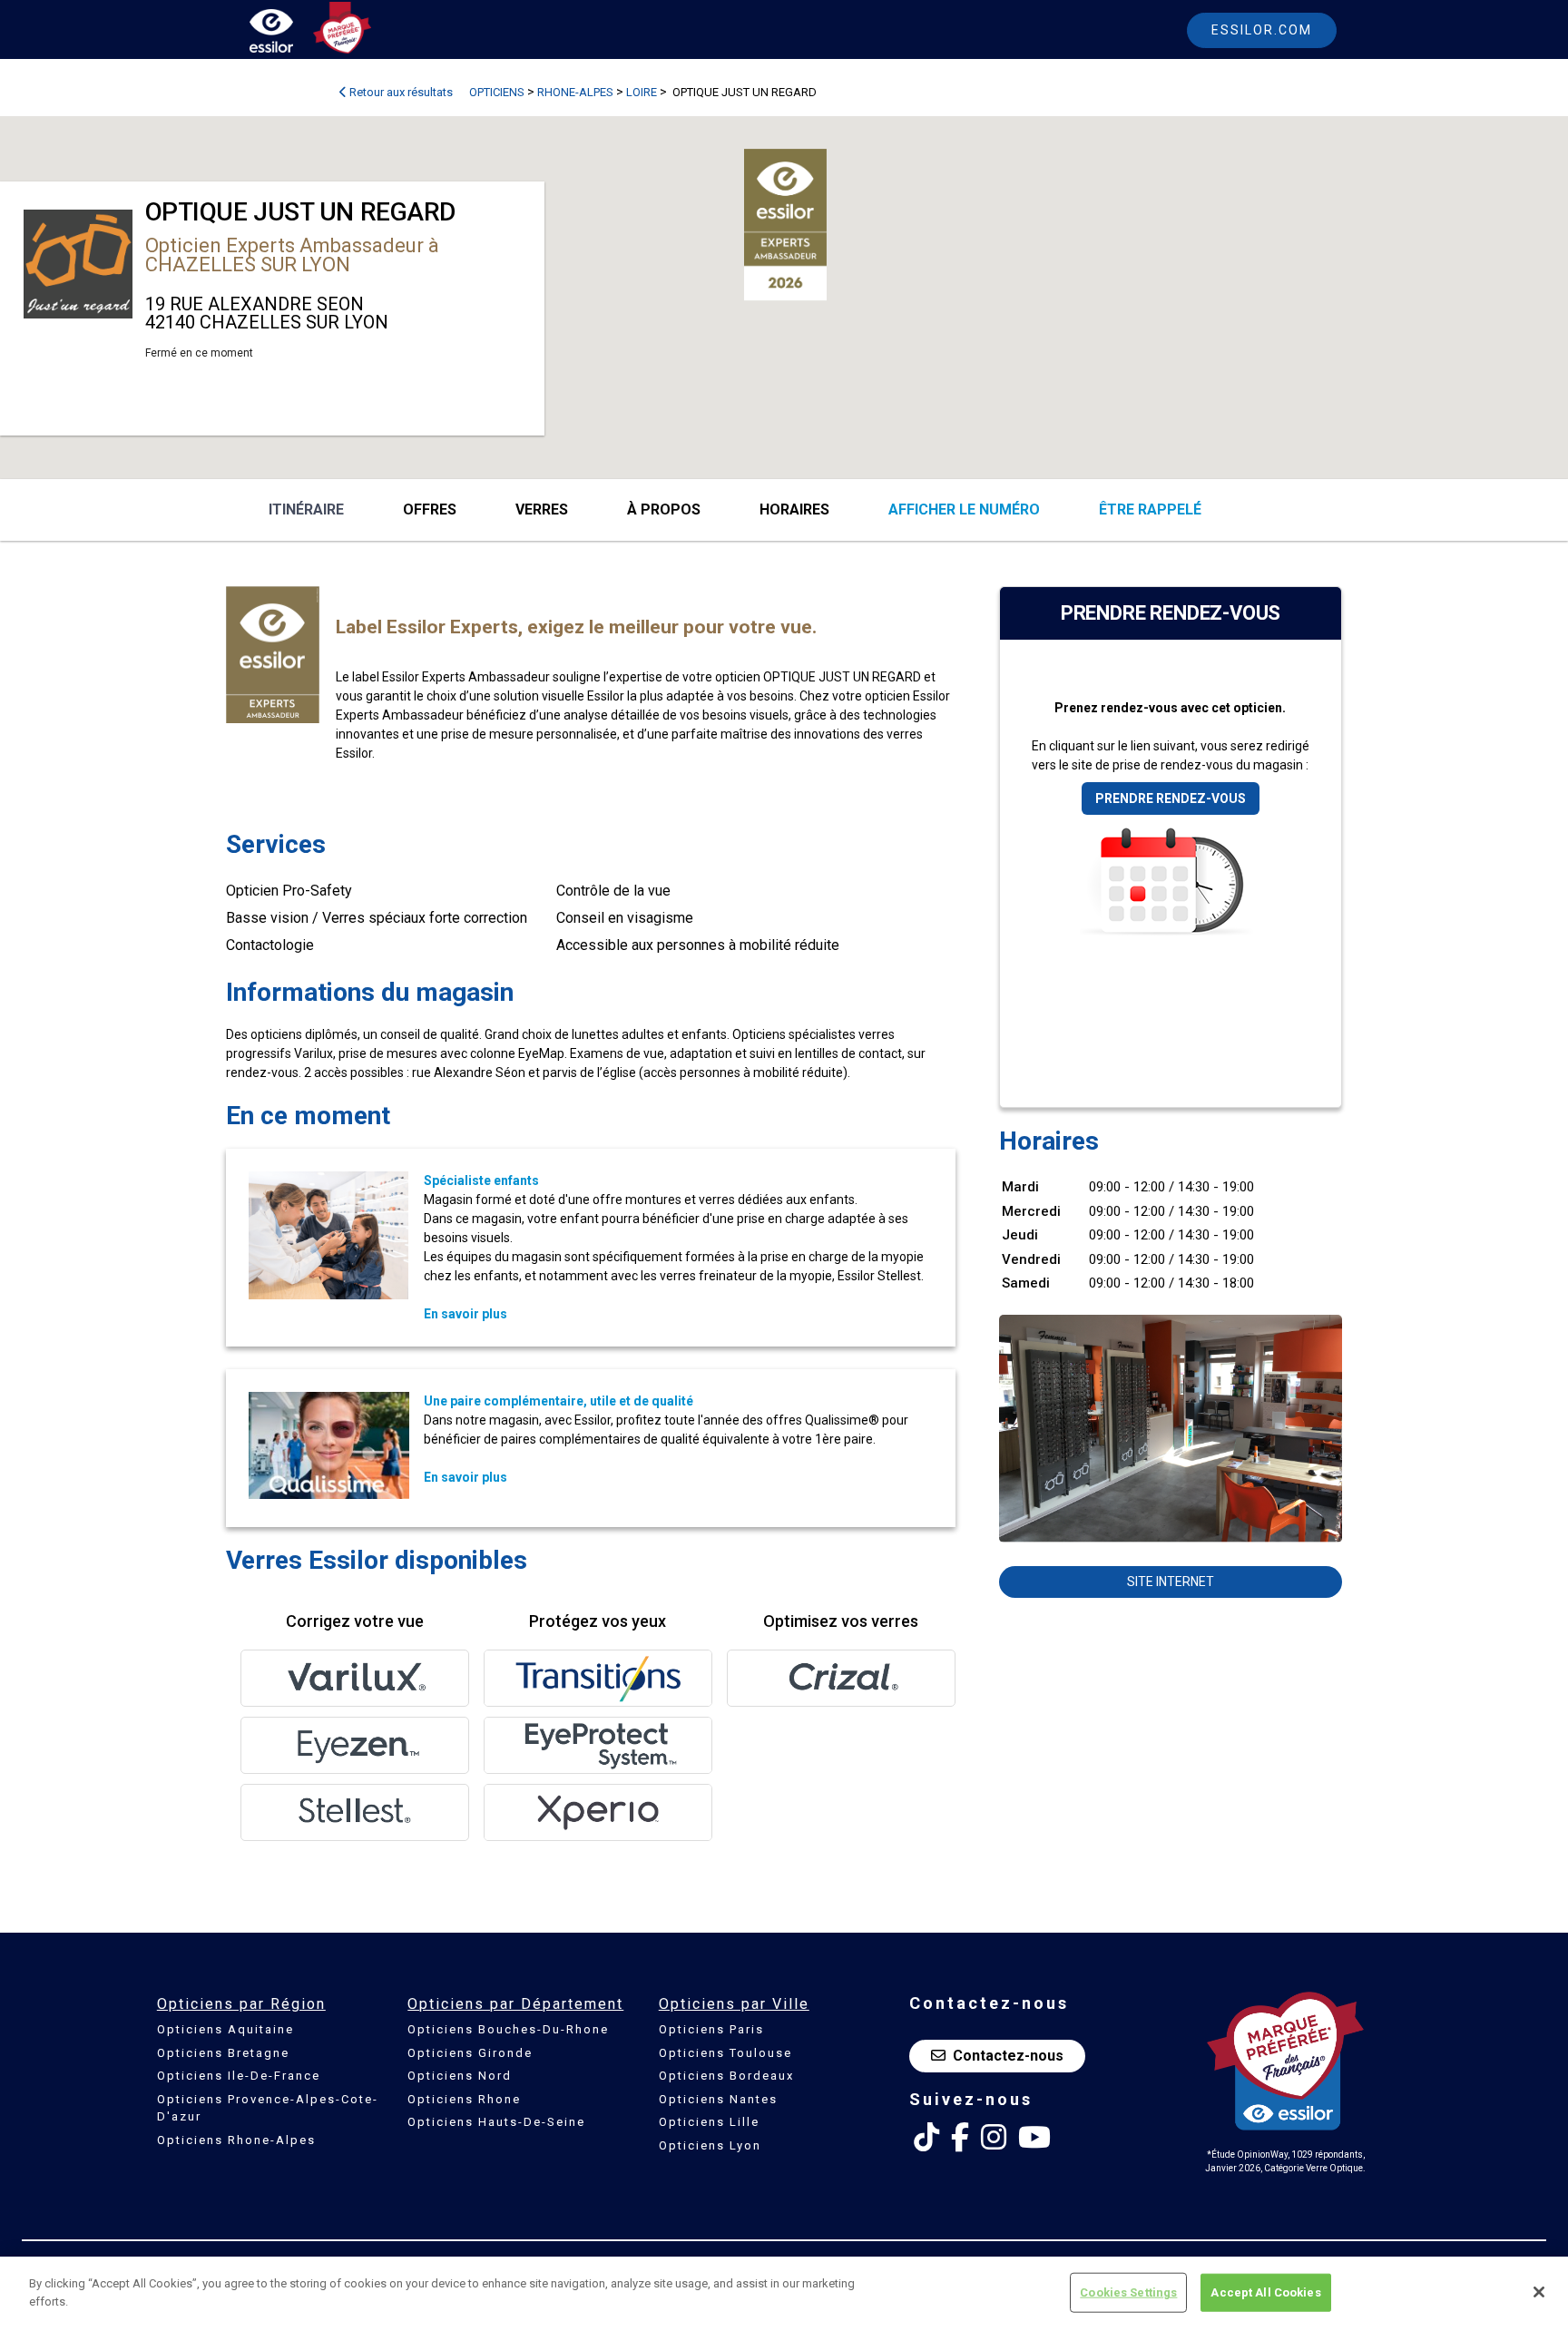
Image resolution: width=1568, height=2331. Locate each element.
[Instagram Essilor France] (994, 2138)
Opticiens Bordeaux (726, 2076)
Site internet (1171, 1582)
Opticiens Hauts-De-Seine (496, 2122)
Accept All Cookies (1265, 2292)
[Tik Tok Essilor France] (926, 2138)
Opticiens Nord (460, 2076)
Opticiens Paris (711, 2029)
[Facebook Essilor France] (960, 2138)
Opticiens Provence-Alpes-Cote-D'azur (268, 2108)
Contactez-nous (1008, 2056)
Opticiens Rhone (464, 2099)
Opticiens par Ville (734, 2004)
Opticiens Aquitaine (225, 2029)
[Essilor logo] (290, 34)
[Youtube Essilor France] (1034, 2138)
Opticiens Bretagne (223, 2053)
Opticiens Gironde (470, 2053)
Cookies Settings (1128, 2292)
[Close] (1539, 2292)
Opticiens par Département (515, 2004)
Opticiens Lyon (710, 2145)
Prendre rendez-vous (1171, 798)
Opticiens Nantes (718, 2099)
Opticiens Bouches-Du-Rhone (508, 2029)
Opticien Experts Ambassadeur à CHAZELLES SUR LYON (292, 255)
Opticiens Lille (709, 2122)
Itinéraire (306, 509)
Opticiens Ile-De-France (239, 2076)
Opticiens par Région (241, 2004)
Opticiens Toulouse (725, 2053)
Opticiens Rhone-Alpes (236, 2140)
